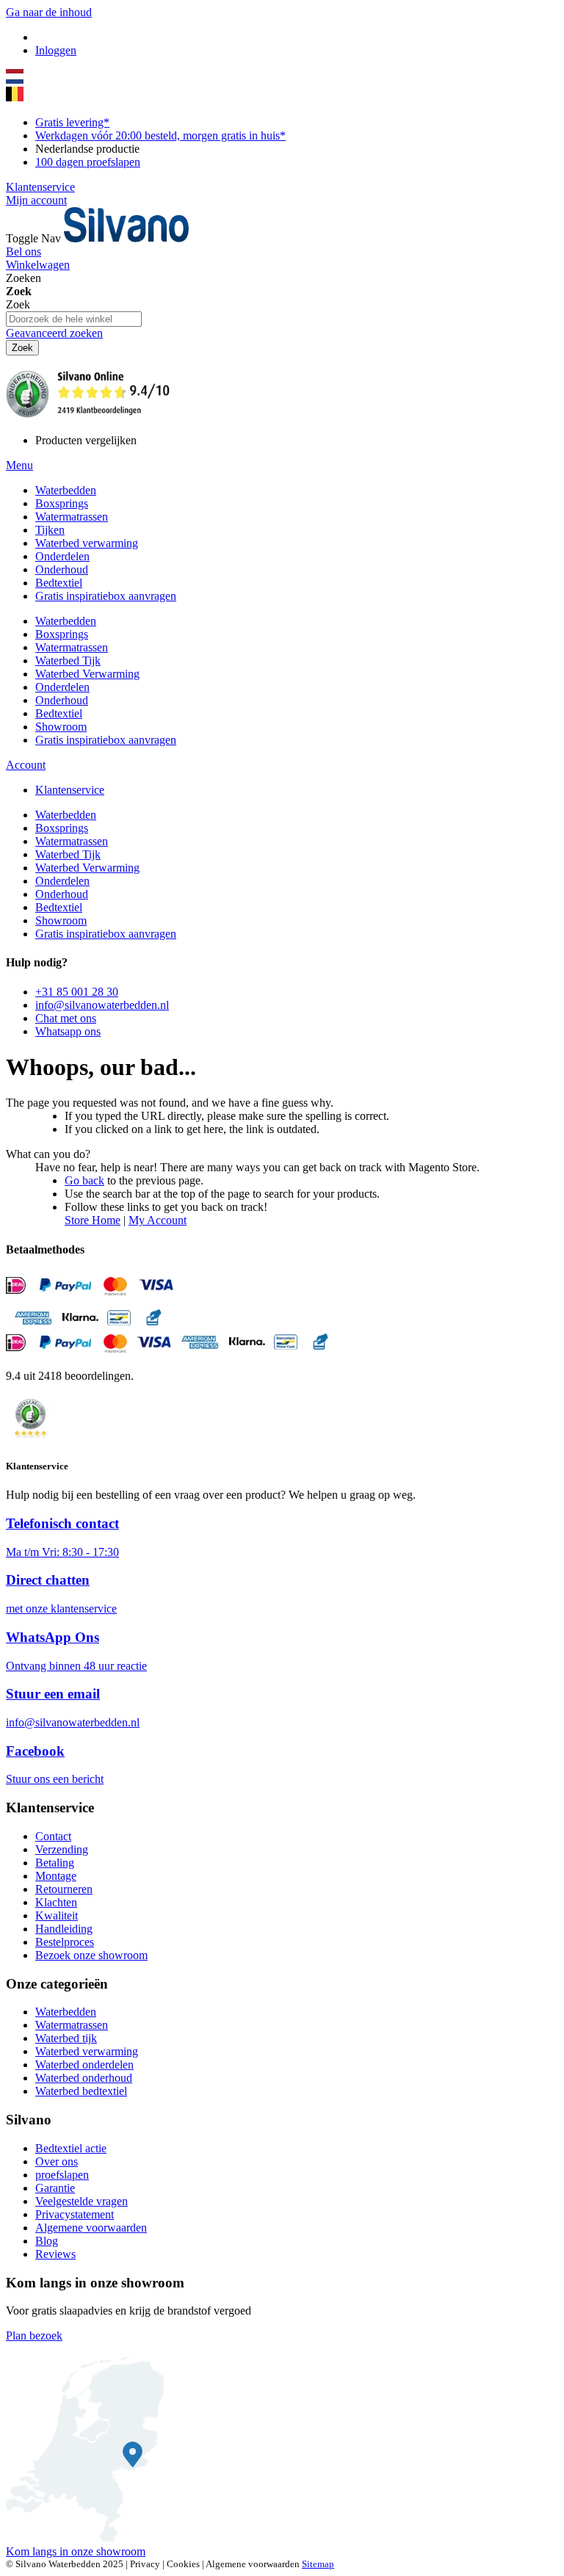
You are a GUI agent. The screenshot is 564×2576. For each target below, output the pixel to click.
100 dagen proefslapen (88, 162)
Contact (53, 1836)
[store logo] (126, 238)
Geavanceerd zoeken (54, 333)
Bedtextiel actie (71, 2148)
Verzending (62, 1849)
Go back (84, 1180)
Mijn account (36, 200)
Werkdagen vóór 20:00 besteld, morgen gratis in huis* (160, 135)
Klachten (56, 1902)
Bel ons (23, 252)
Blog (47, 2241)
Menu (19, 465)
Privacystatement (75, 2214)
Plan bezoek (34, 2336)
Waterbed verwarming (87, 2051)
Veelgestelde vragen (82, 2201)
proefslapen (62, 2175)
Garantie (55, 2188)
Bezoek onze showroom (91, 1955)
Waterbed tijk (66, 2038)
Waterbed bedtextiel (81, 2091)
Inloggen (56, 50)
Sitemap (318, 2564)
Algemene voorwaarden (91, 2228)
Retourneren (64, 1889)
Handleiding (64, 1929)
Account (26, 765)
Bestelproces (65, 1942)
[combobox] (74, 319)
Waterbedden (66, 2012)
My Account (158, 1220)
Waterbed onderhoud (84, 2078)
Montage (56, 1876)
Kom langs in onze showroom (76, 2551)
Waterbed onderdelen (84, 2065)
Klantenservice (40, 187)
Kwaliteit (57, 1915)
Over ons (57, 2161)
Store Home (93, 1220)
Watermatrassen (72, 2025)
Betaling (55, 1863)
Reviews (55, 2254)
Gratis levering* (72, 122)
